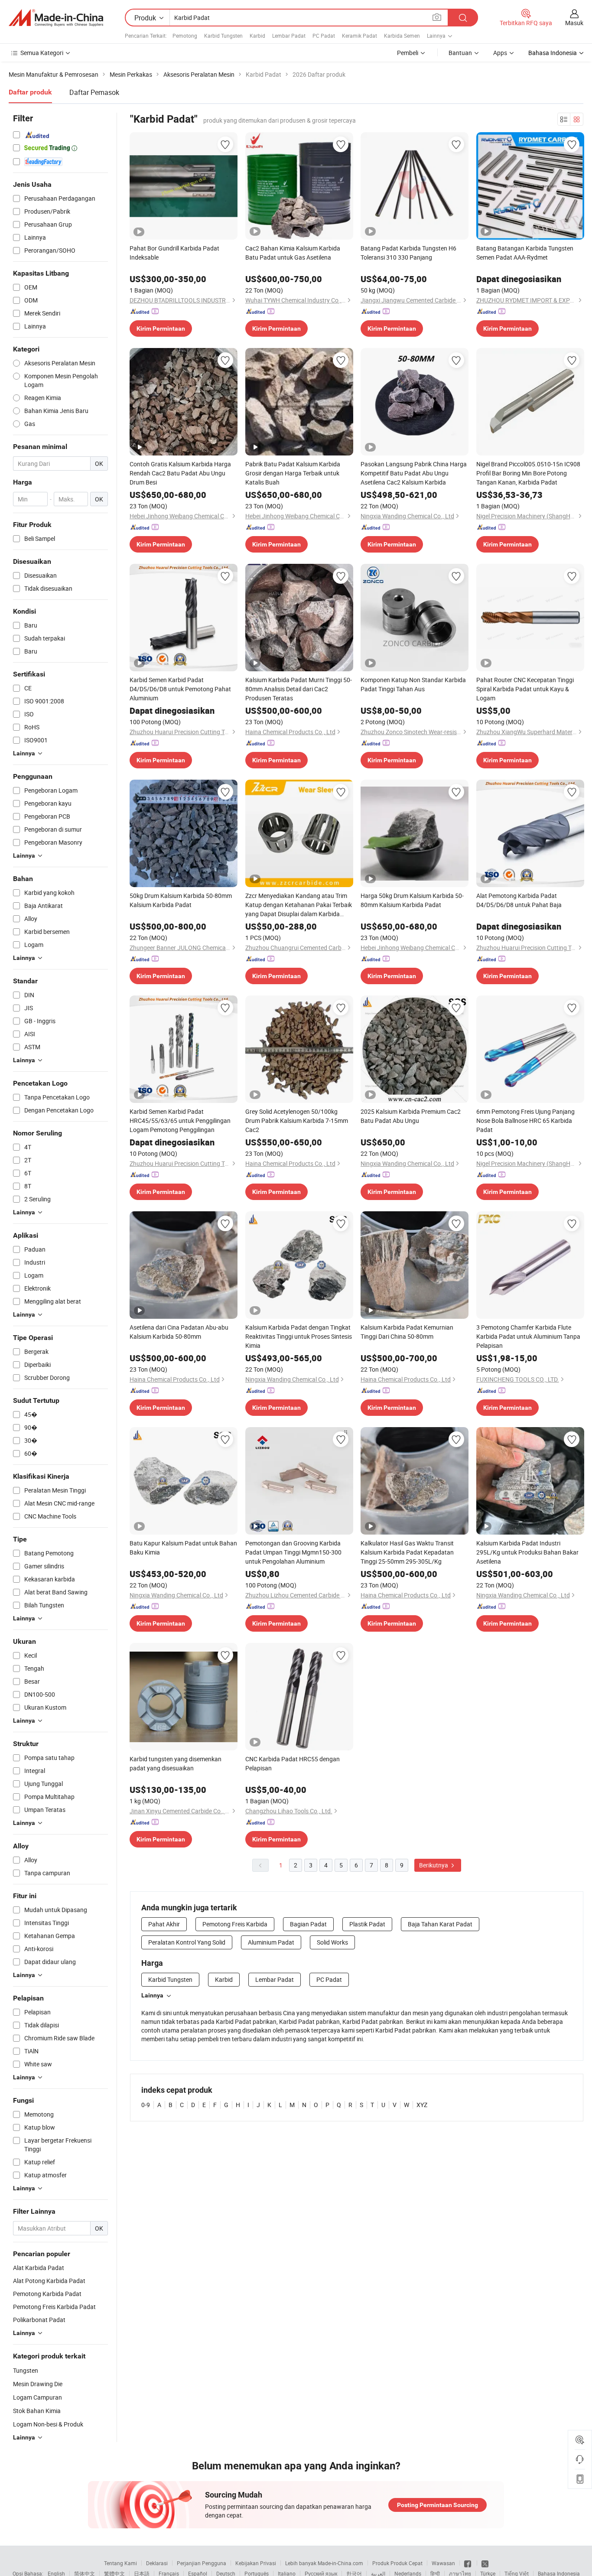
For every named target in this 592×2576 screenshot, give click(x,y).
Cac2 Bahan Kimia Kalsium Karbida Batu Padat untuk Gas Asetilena (293, 253)
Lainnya (152, 1995)
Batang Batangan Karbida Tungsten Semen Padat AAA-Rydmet (525, 253)
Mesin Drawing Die (38, 2384)
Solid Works (332, 1942)
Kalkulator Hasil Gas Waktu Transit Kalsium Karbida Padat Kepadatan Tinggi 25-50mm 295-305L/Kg (407, 1552)
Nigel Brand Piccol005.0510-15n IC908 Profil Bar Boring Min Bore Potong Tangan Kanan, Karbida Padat (528, 473)
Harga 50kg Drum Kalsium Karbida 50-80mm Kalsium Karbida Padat (412, 900)
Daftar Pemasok (94, 92)
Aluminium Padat (271, 1942)
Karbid (257, 36)
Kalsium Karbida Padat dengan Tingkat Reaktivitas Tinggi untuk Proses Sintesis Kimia (299, 1336)
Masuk (574, 23)
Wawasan (443, 2563)
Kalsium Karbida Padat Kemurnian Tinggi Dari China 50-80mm (407, 1332)
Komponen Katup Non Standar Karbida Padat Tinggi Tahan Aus (413, 684)
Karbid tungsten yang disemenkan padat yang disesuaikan (176, 1763)
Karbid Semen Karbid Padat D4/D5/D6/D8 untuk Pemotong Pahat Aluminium (180, 689)
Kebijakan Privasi (256, 2563)
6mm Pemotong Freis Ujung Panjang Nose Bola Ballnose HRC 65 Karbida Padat (525, 1120)
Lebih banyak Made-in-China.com (324, 2563)
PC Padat (324, 36)
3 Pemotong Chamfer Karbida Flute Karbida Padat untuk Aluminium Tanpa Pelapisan (528, 1336)
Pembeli (408, 53)
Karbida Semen (402, 36)
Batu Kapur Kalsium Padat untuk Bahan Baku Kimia (183, 1548)
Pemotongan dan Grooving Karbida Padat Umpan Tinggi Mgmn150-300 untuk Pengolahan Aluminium (293, 1552)
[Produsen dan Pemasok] (56, 18)
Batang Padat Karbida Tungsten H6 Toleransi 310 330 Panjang (408, 253)
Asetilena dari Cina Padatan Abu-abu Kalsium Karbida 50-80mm (179, 1332)
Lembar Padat (289, 36)
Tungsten (26, 2370)
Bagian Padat (308, 1924)
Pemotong (185, 36)
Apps (500, 53)
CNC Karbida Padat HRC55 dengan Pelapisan (293, 1763)
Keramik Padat (359, 36)
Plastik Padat (367, 1924)
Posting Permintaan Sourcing (437, 2505)
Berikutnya (434, 1865)
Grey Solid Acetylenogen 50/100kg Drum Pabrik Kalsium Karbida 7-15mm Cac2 (297, 1120)
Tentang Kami (120, 2563)
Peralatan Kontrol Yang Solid (187, 1942)
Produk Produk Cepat (397, 2563)
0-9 (146, 2105)
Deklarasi (157, 2563)
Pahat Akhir (164, 1924)
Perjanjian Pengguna (202, 2563)
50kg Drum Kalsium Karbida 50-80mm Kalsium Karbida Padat (181, 900)
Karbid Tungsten (223, 36)
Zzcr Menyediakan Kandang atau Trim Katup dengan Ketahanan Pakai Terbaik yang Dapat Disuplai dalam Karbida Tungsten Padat (299, 905)
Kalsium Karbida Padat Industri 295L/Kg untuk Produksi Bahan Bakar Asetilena (527, 1552)
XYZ (422, 2105)
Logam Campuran (37, 2397)
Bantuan (460, 53)
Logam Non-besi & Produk (48, 2424)
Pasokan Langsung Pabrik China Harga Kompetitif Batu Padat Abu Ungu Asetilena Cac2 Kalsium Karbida (414, 473)
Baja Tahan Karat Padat (440, 1924)
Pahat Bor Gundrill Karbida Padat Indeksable (174, 253)
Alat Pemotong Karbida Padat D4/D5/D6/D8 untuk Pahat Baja (519, 900)
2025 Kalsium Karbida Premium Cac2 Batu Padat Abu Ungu (411, 1116)
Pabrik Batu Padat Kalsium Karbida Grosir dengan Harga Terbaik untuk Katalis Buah (293, 473)
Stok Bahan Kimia (37, 2411)
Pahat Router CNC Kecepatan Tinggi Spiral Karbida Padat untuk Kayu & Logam (525, 689)
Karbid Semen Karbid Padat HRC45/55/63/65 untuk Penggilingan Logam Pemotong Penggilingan (180, 1120)
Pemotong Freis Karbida (235, 1924)
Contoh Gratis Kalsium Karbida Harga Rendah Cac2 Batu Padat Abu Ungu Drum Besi (180, 473)
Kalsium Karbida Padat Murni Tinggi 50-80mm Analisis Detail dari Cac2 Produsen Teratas (299, 689)
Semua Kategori (42, 53)
